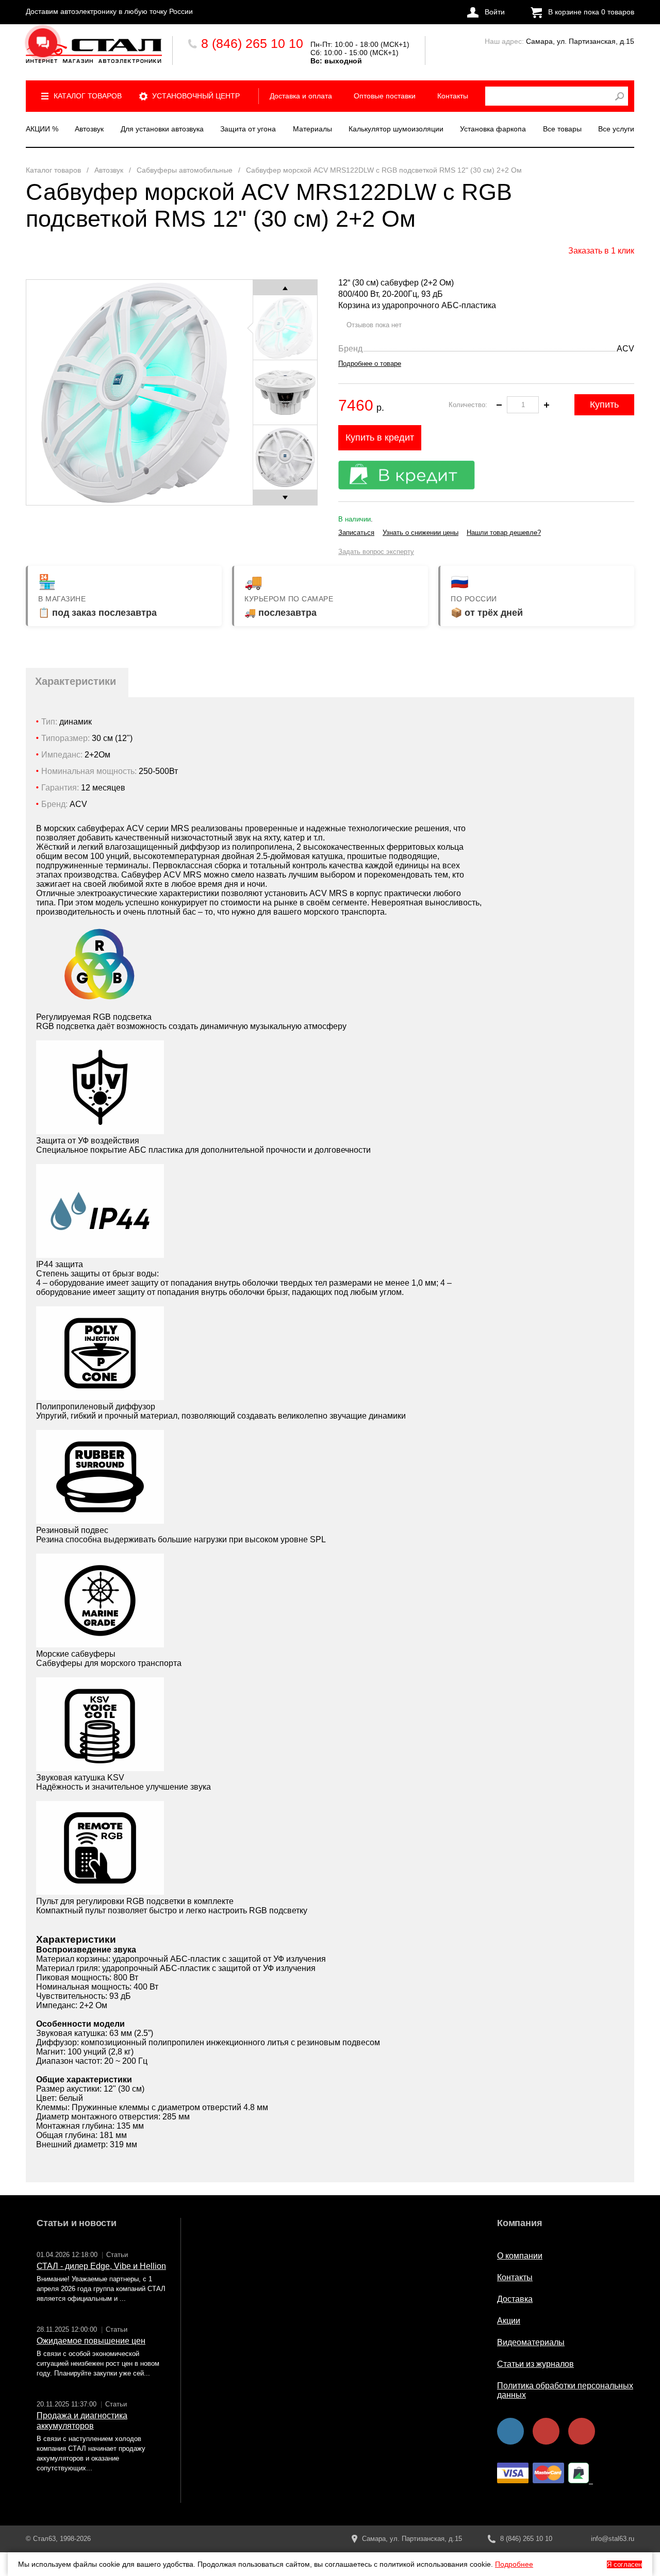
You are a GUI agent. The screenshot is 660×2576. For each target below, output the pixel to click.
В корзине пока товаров (591, 12)
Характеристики (76, 681)
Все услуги (616, 129)
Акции (509, 2321)
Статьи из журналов (535, 2364)
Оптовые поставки (385, 96)
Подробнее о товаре (370, 364)
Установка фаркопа (493, 129)
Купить (604, 405)
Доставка (515, 2299)
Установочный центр (196, 96)
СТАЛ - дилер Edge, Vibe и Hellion (101, 2266)
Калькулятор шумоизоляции (396, 129)
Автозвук (89, 129)
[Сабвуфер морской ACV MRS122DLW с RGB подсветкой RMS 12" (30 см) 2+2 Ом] (94, 51)
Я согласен (624, 2564)
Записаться (356, 533)
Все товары (562, 129)
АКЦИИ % (42, 129)
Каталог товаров (88, 96)
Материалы (312, 129)
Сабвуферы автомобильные (185, 170)
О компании (520, 2256)
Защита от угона (248, 129)
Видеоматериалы (531, 2342)
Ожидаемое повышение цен (91, 2341)
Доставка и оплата (301, 96)
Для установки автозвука (162, 129)
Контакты (453, 96)
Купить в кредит (380, 437)
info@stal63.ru (613, 2539)
